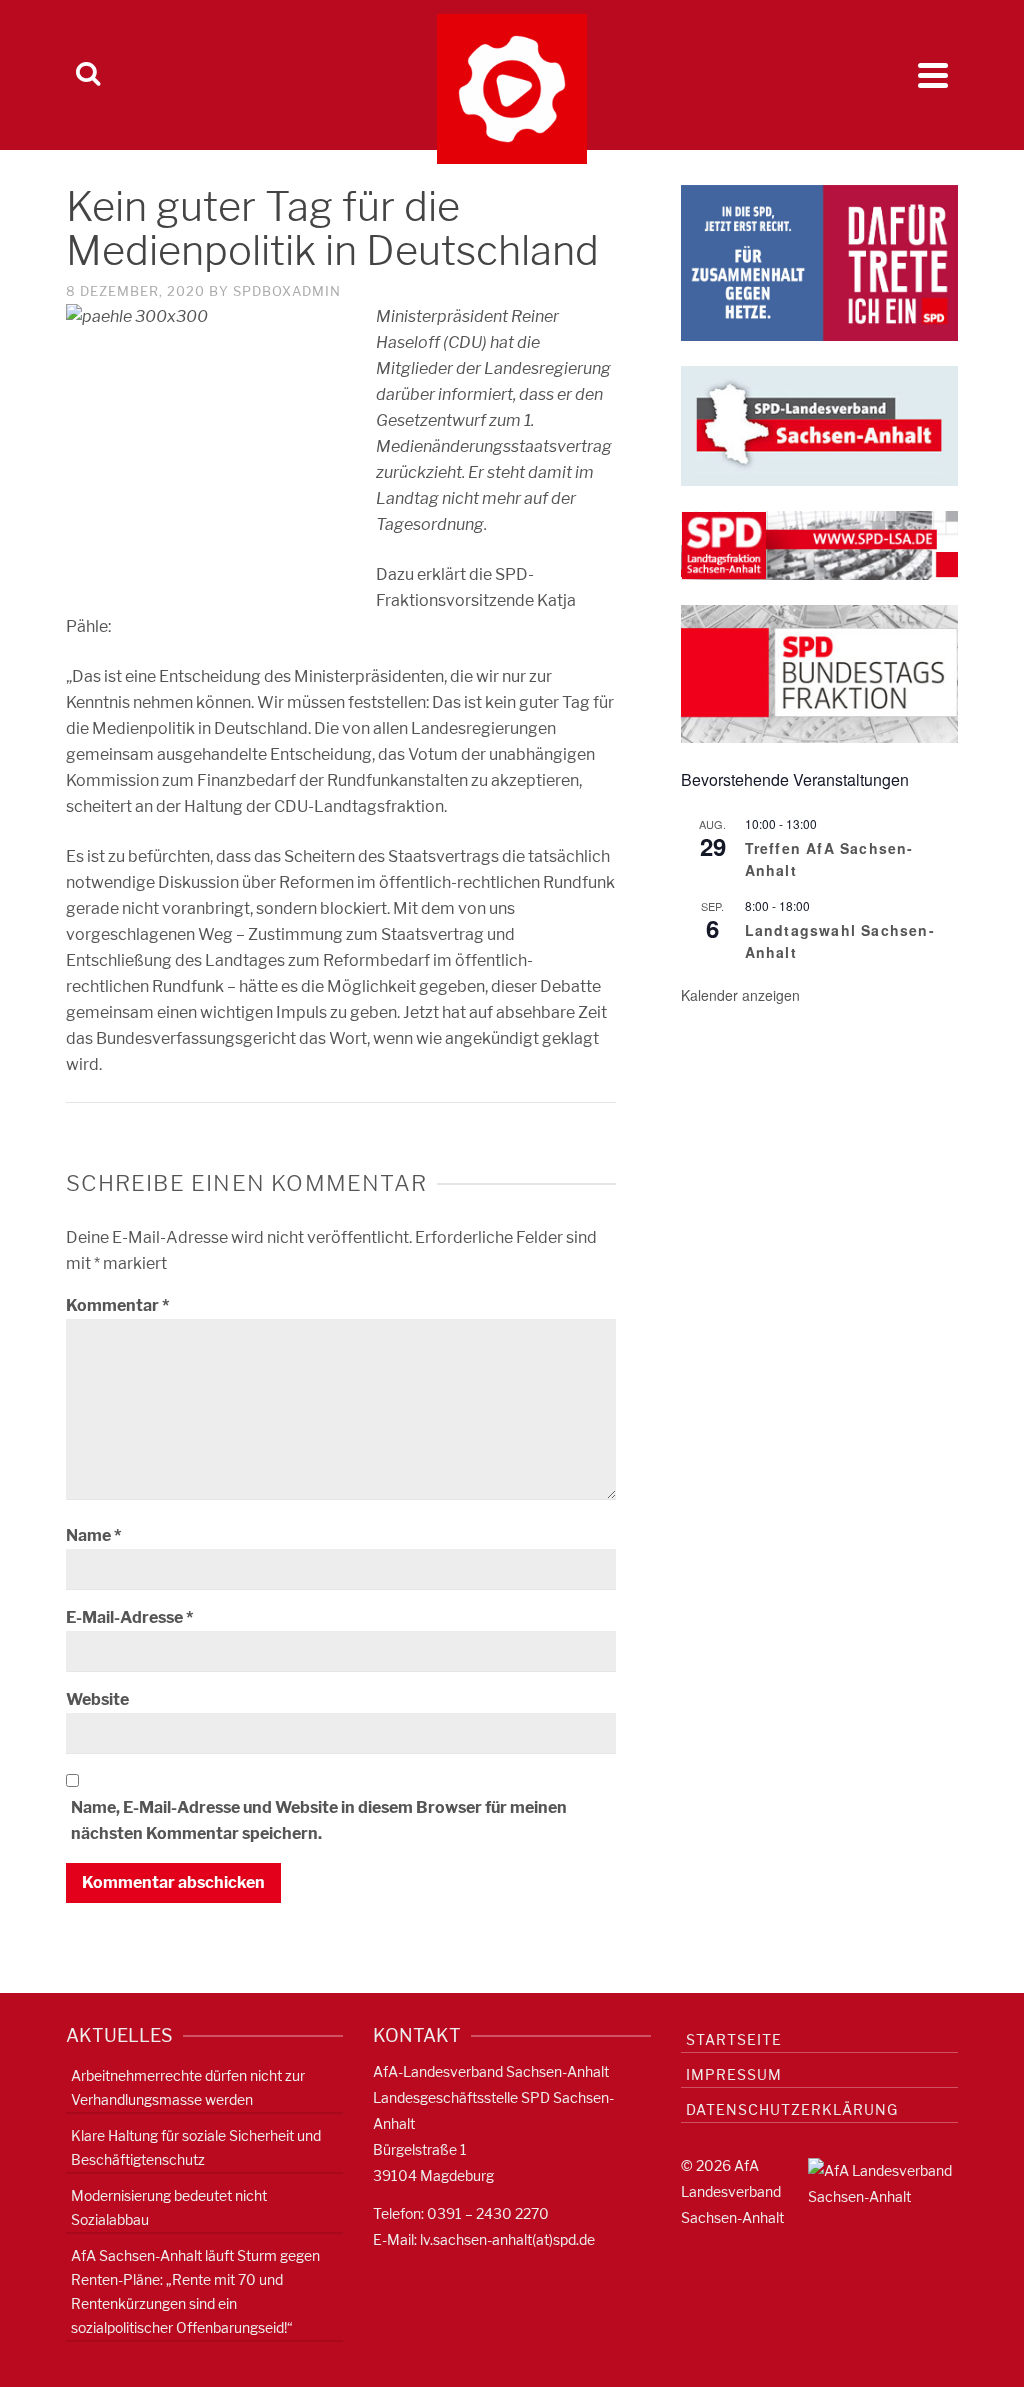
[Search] (88, 75)
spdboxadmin (287, 291)
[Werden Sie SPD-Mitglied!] (819, 261)
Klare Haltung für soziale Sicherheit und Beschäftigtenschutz (196, 2147)
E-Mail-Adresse (129, 1617)
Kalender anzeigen (740, 995)
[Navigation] (933, 75)
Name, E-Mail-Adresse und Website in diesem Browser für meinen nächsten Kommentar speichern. (319, 1820)
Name (93, 1535)
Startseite (734, 2039)
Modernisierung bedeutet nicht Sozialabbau (169, 2207)
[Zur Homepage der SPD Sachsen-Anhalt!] (819, 424)
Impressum (734, 2074)
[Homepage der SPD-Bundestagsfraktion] (819, 672)
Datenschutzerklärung (792, 2109)
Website (97, 1699)
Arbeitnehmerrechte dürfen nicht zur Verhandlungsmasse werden (188, 2087)
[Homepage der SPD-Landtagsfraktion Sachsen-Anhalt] (819, 544)
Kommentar (117, 1305)
